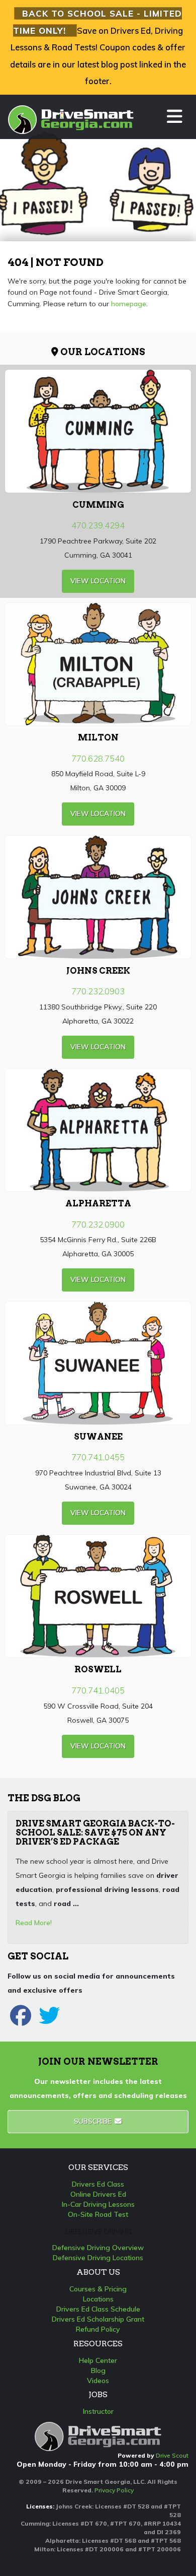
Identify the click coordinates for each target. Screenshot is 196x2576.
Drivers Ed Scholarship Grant (98, 2319)
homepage (129, 304)
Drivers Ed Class (98, 2184)
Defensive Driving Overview (98, 2248)
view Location (98, 581)
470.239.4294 (98, 525)
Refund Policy (98, 2329)
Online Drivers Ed (98, 2194)
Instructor (98, 2411)
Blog (98, 2370)
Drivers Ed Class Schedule (98, 2309)
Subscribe (94, 2121)
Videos (98, 2381)
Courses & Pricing (98, 2289)
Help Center (98, 2360)
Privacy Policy (114, 2490)
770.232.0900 (98, 1224)
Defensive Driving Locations (98, 2258)
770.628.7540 (98, 758)
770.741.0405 (98, 1690)
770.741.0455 (98, 1457)
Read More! (34, 1923)
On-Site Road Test (98, 2214)
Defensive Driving (98, 2231)
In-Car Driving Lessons (98, 2204)
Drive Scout (172, 2455)
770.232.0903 (98, 991)
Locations (98, 2299)
